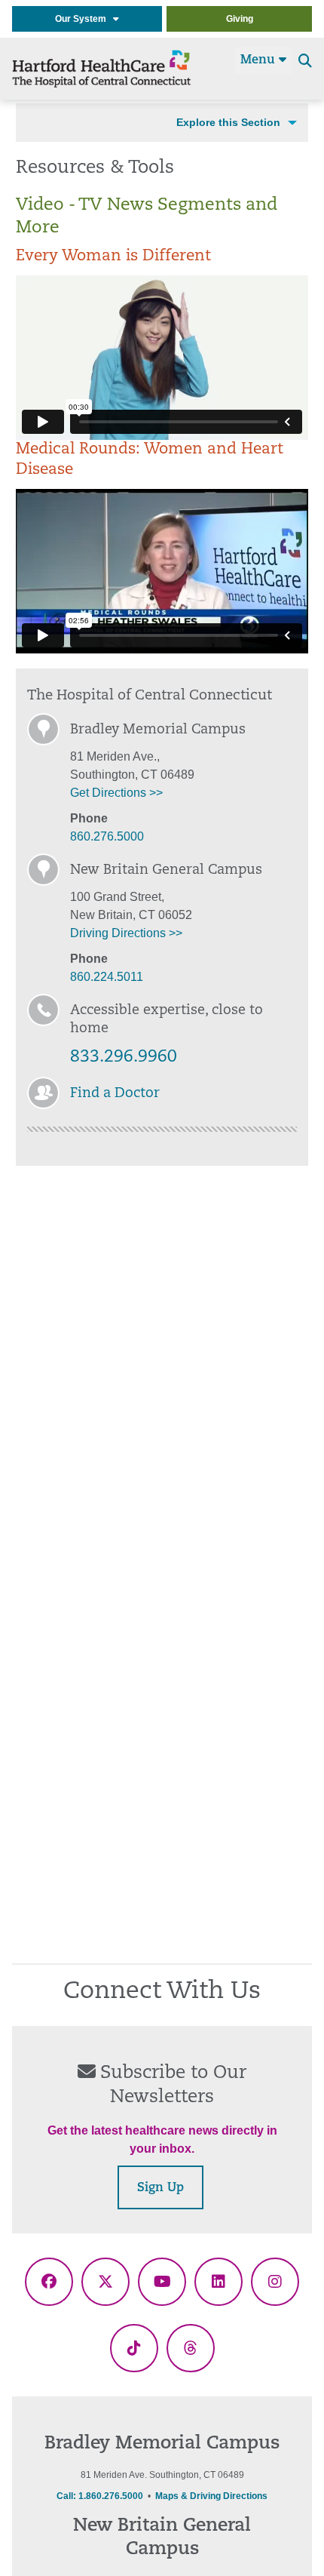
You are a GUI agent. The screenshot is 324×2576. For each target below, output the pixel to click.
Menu (260, 60)
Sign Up (160, 2188)
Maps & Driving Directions (211, 2496)
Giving (240, 19)
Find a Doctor (115, 1094)
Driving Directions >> (126, 933)
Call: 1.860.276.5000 (100, 2496)
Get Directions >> (116, 793)
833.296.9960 (124, 1057)
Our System (84, 19)
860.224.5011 (107, 977)
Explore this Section (228, 122)
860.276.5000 (107, 836)
